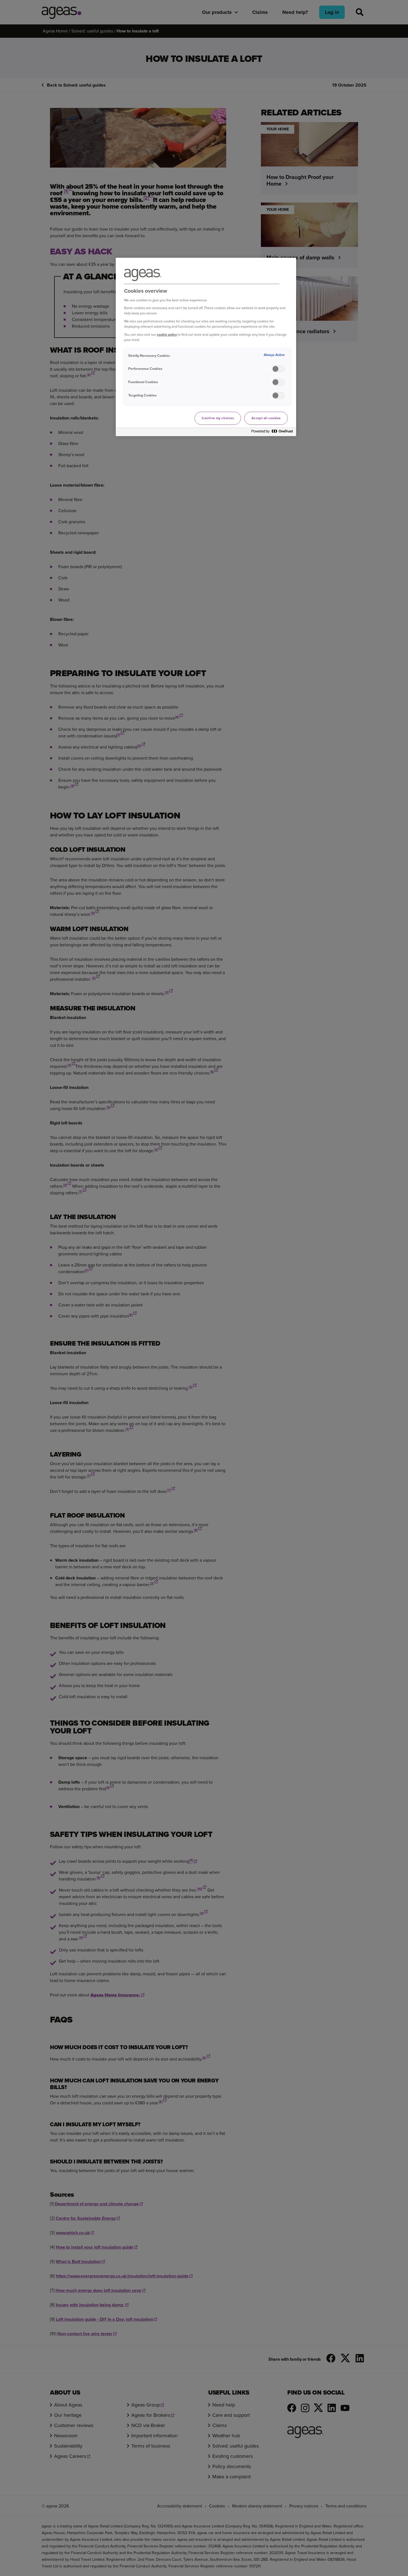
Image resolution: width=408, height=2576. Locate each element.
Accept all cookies (266, 418)
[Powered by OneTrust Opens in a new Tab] (272, 433)
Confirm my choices (218, 418)
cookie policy (167, 334)
